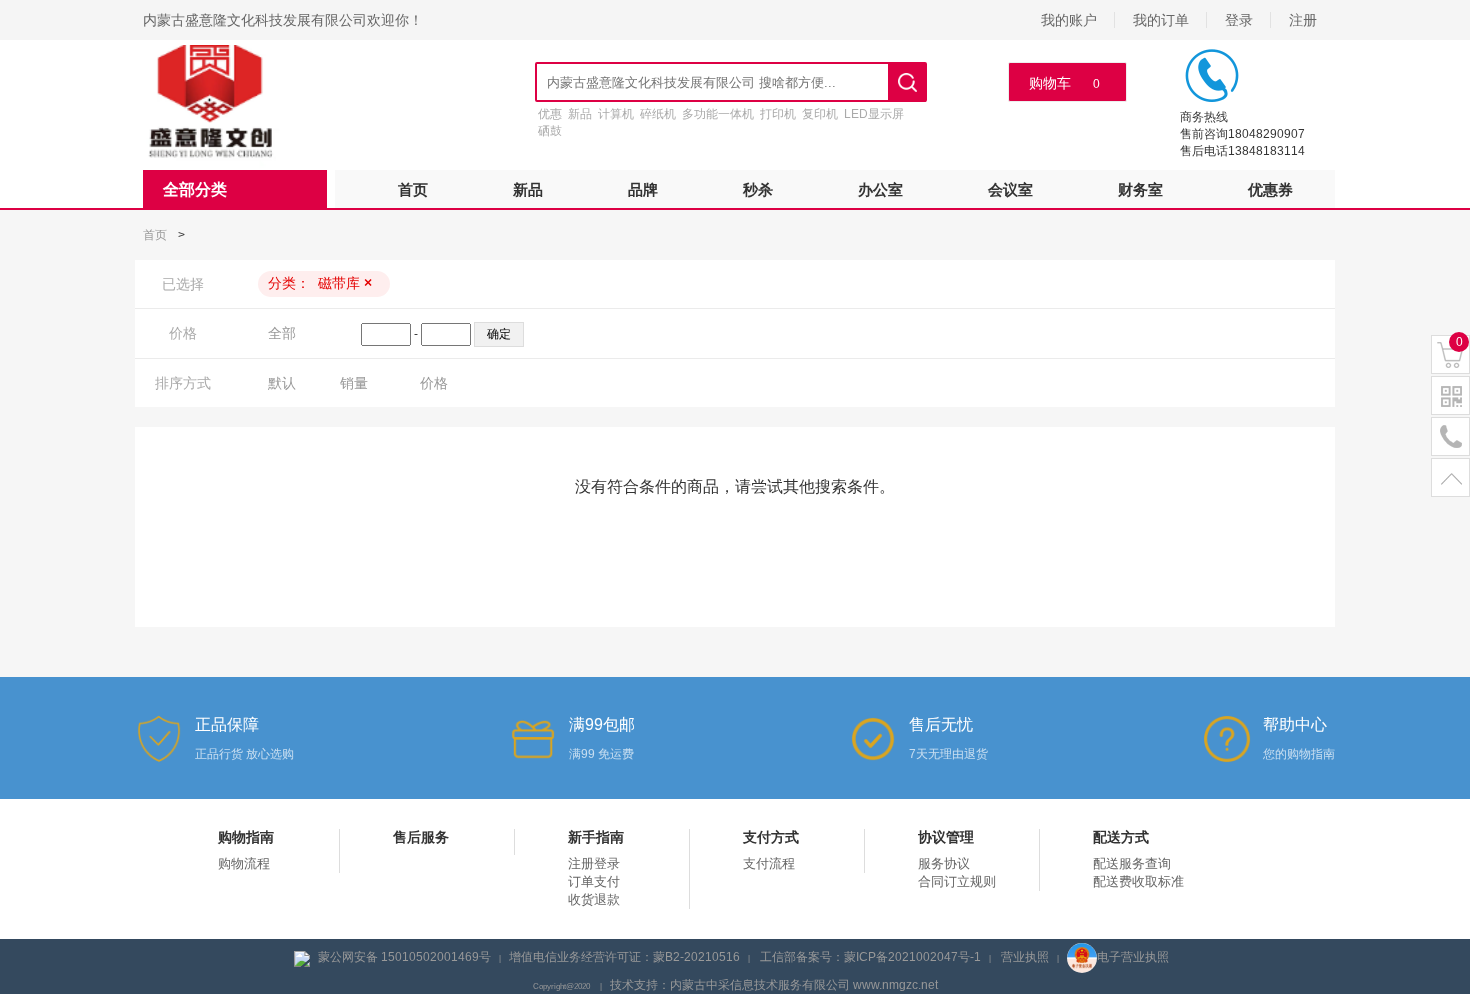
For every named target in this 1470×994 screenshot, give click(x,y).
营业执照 (1025, 957)
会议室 (1010, 189)
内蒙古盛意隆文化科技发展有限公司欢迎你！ (283, 20)
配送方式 (1121, 837)
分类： (320, 283)
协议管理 (946, 837)
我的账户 (1069, 20)
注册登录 (594, 863)
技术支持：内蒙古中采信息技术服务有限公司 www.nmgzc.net (774, 985)
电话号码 (1450, 437)
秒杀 (758, 189)
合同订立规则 (957, 881)
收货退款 (594, 899)
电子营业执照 (1133, 957)
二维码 (1450, 396)
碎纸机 (658, 114)
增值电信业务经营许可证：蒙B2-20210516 (624, 957)
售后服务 (421, 837)
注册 (1303, 20)
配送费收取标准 (1138, 881)
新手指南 (596, 837)
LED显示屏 (874, 114)
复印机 (820, 114)
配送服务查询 (1132, 863)
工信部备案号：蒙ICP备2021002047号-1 (870, 957)
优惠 (550, 114)
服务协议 (944, 863)
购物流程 (244, 863)
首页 (413, 189)
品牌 (643, 189)
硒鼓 (550, 131)
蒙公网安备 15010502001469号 (404, 957)
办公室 (880, 189)
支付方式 (771, 837)
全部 (282, 333)
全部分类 (195, 189)
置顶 (1450, 478)
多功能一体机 (718, 114)
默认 (282, 383)
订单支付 (594, 881)
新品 (580, 114)
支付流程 (769, 863)
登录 (1239, 20)
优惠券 (1270, 189)
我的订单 (1161, 20)
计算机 (616, 114)
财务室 (1140, 189)
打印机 (778, 114)
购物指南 (246, 837)
